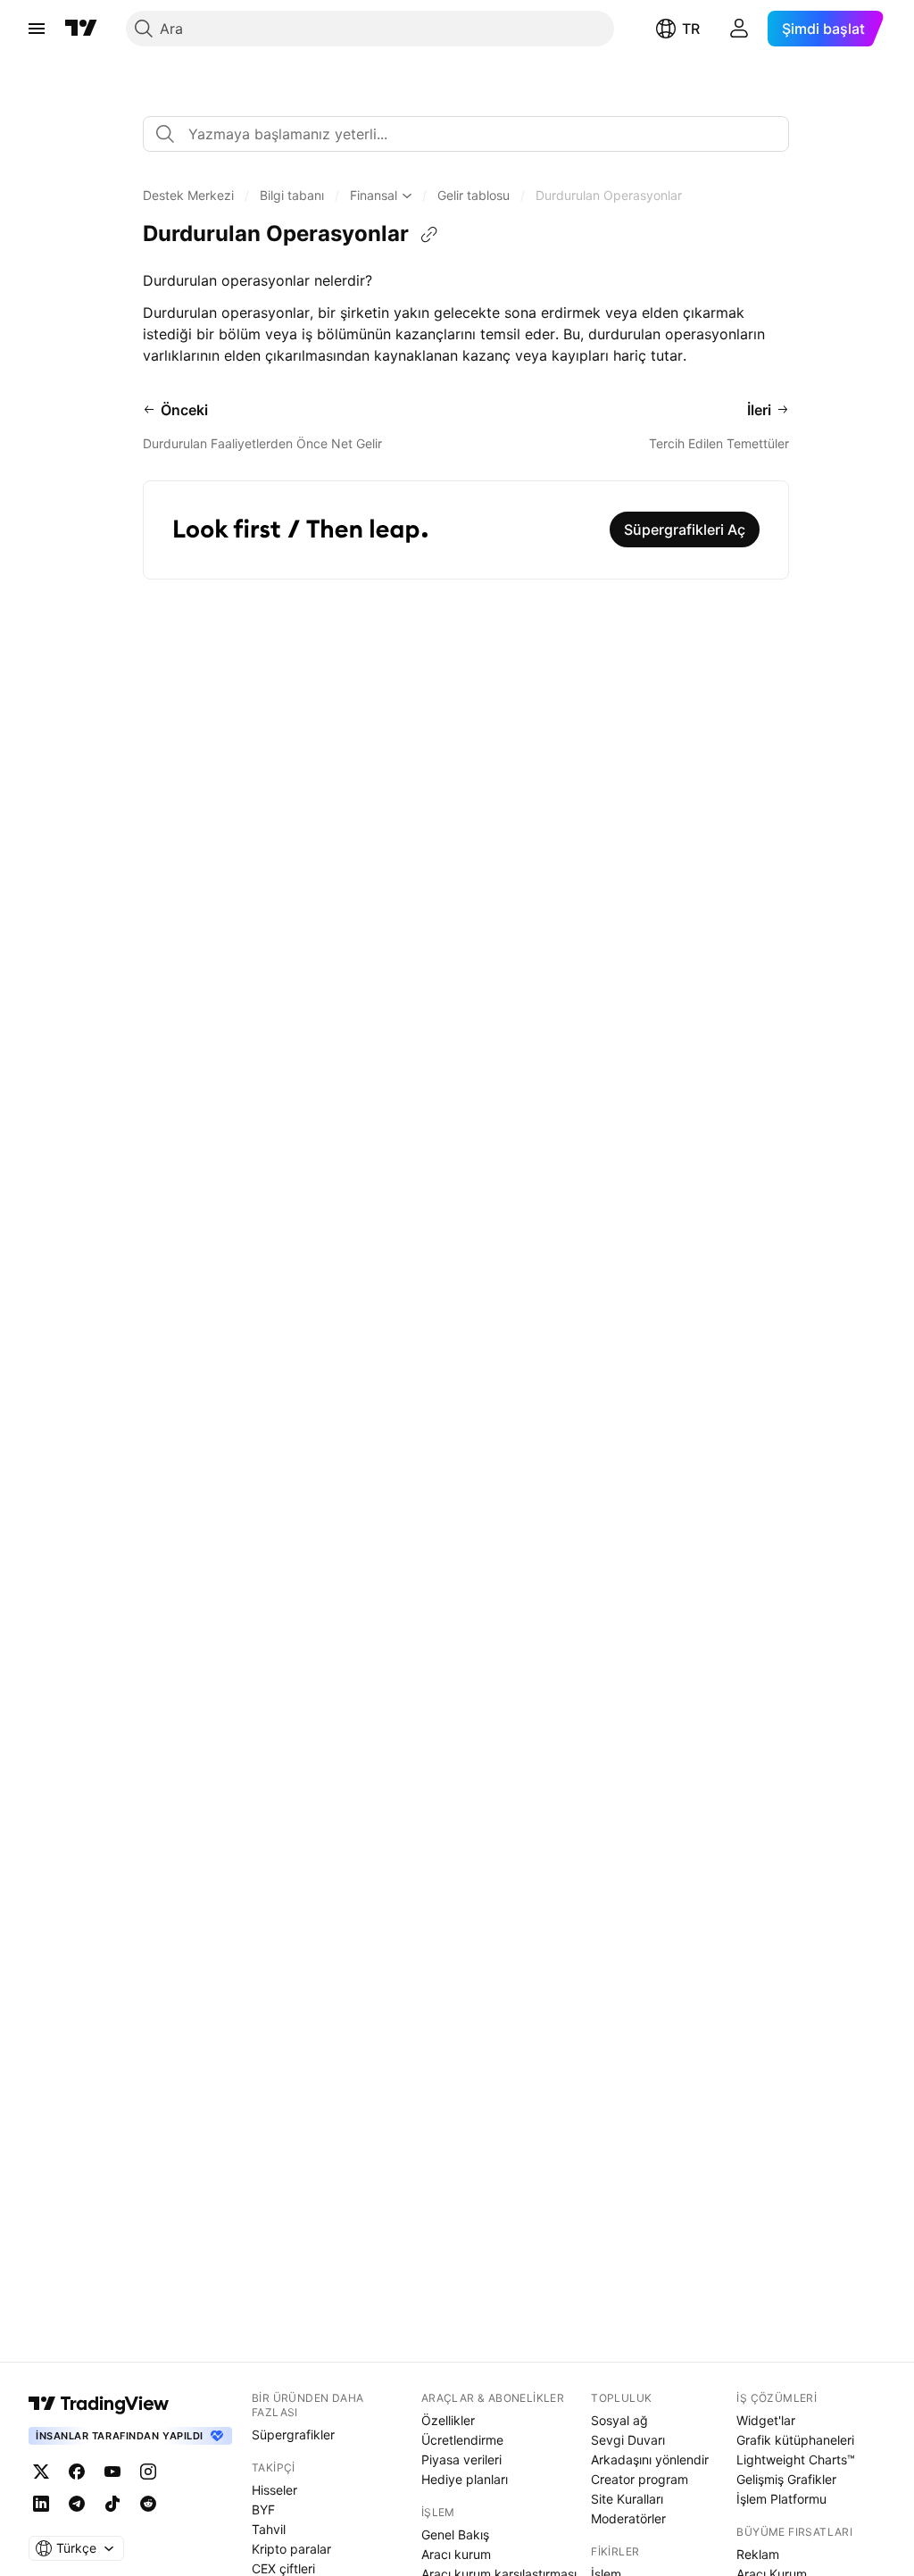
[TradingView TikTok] (112, 2504)
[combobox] (466, 134)
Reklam (758, 2554)
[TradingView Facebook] (77, 2472)
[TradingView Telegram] (77, 2504)
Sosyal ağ (619, 2420)
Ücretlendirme (462, 2440)
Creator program (640, 2479)
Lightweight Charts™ (796, 2459)
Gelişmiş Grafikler (786, 2479)
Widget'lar (766, 2420)
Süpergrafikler (293, 2434)
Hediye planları (465, 2479)
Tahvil (269, 2529)
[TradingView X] (41, 2472)
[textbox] (473, 134)
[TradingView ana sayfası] (81, 29)
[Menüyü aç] (37, 29)
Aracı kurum (456, 2554)
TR (691, 29)
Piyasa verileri (461, 2459)
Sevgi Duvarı (628, 2440)
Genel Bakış (455, 2534)
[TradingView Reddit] (148, 2504)
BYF (263, 2509)
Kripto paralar (291, 2549)
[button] (188, 196)
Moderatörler (628, 2518)
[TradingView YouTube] (112, 2472)
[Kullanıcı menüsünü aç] (739, 29)
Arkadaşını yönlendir (650, 2459)
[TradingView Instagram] (148, 2472)
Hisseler (274, 2490)
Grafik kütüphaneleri (795, 2440)
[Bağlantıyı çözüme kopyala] (429, 235)
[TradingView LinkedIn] (41, 2504)
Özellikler (448, 2420)
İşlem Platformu (781, 2499)
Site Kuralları (627, 2499)
